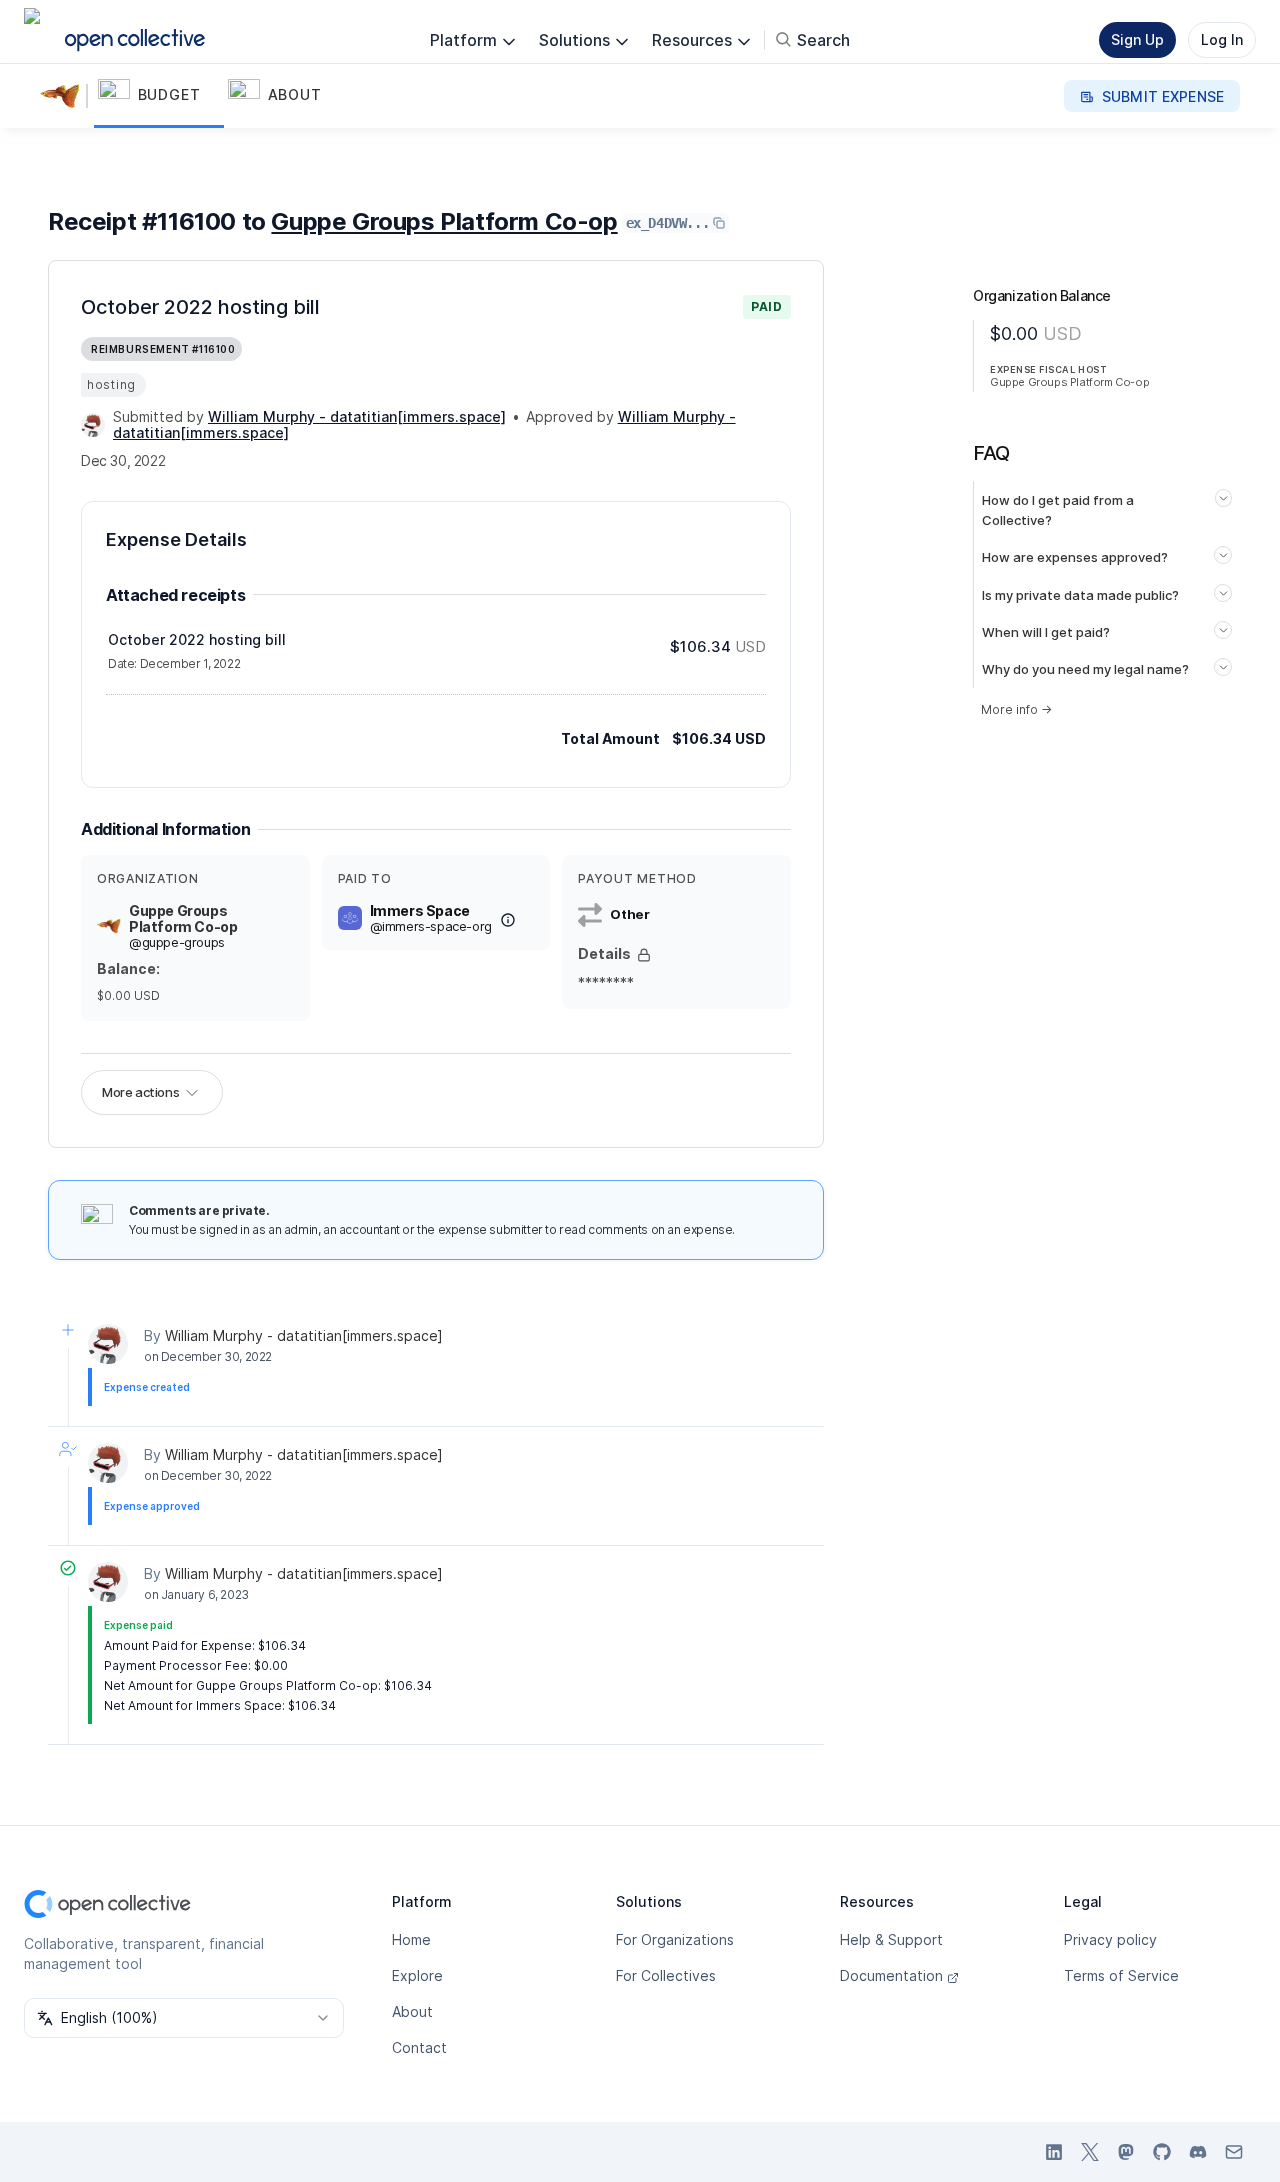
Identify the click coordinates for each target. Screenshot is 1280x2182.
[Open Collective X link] (1090, 2152)
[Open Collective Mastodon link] (1126, 2152)
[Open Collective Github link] (1162, 2152)
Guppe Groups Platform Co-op (444, 221)
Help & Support (891, 1939)
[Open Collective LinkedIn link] (1054, 2152)
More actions (140, 1092)
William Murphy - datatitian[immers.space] (304, 1335)
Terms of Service (1121, 1975)
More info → (1016, 709)
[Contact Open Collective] (1234, 2152)
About (412, 2011)
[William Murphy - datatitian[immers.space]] (93, 425)
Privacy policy (1110, 1939)
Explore (417, 1975)
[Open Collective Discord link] (1198, 2152)
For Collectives (666, 1975)
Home (411, 1939)
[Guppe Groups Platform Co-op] (64, 96)
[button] (159, 96)
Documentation (891, 1975)
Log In (1222, 39)
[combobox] (184, 2018)
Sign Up (1137, 39)
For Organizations (675, 1939)
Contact (419, 2047)
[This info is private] (644, 955)
